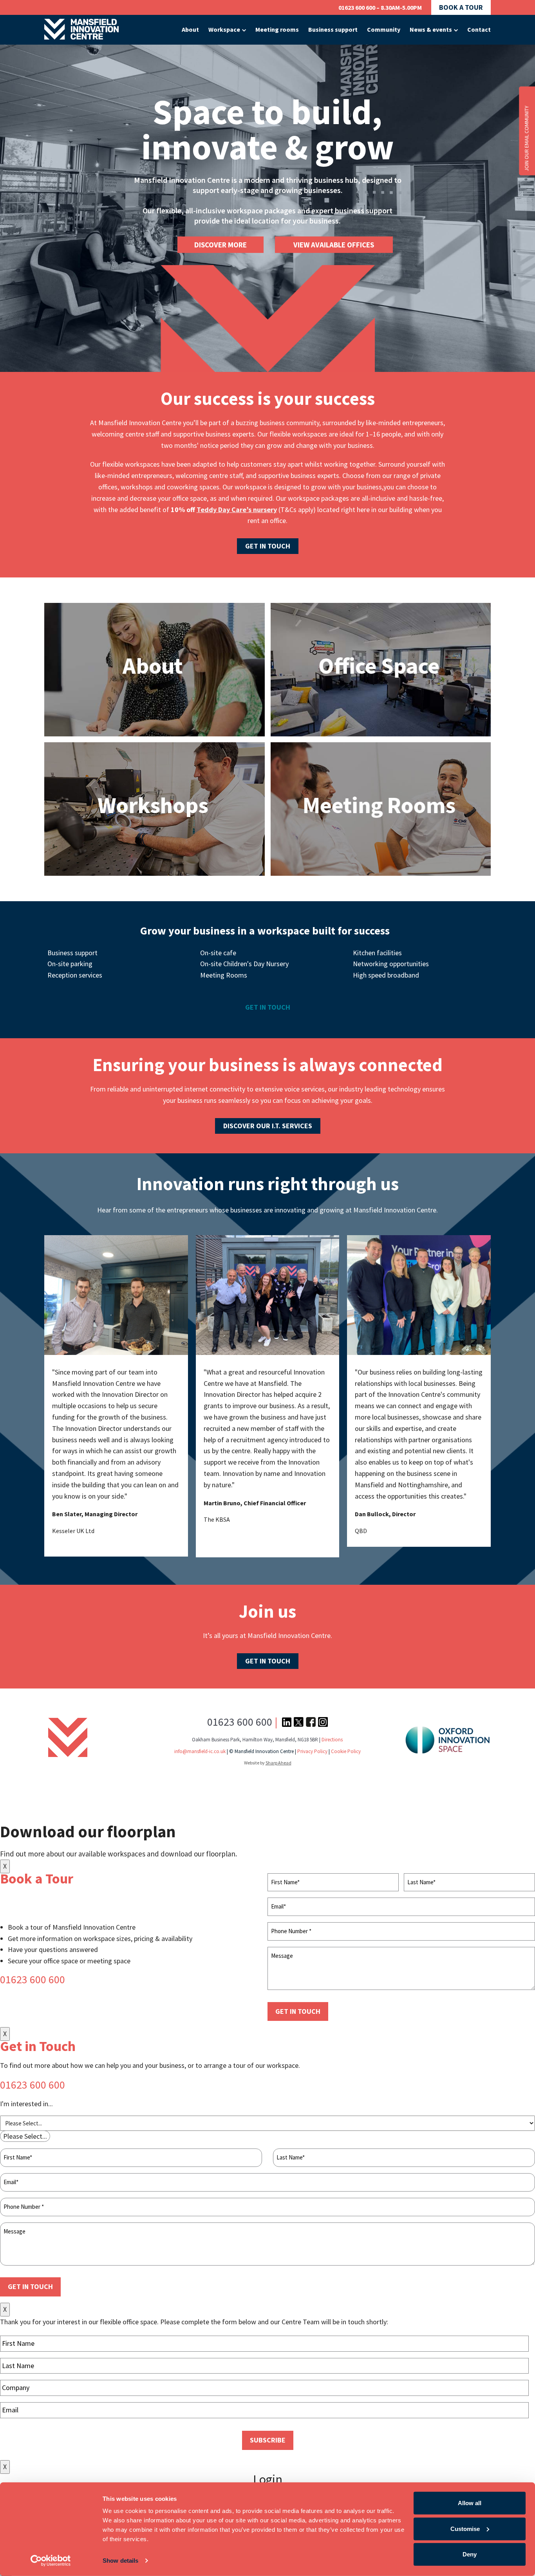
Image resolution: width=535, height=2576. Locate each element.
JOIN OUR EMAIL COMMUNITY (526, 139)
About (190, 29)
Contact (479, 29)
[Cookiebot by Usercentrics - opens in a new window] (51, 2561)
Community (384, 29)
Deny (470, 2554)
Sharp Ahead (278, 1763)
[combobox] (25, 2136)
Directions (332, 1740)
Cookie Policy (346, 1751)
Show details (120, 2561)
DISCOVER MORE (221, 245)
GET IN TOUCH (298, 2011)
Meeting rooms (277, 29)
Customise (465, 2528)
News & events (431, 29)
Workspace (224, 29)
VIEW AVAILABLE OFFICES (334, 245)
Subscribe (268, 2440)
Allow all (470, 2503)
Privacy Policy (312, 1751)
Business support (333, 29)
